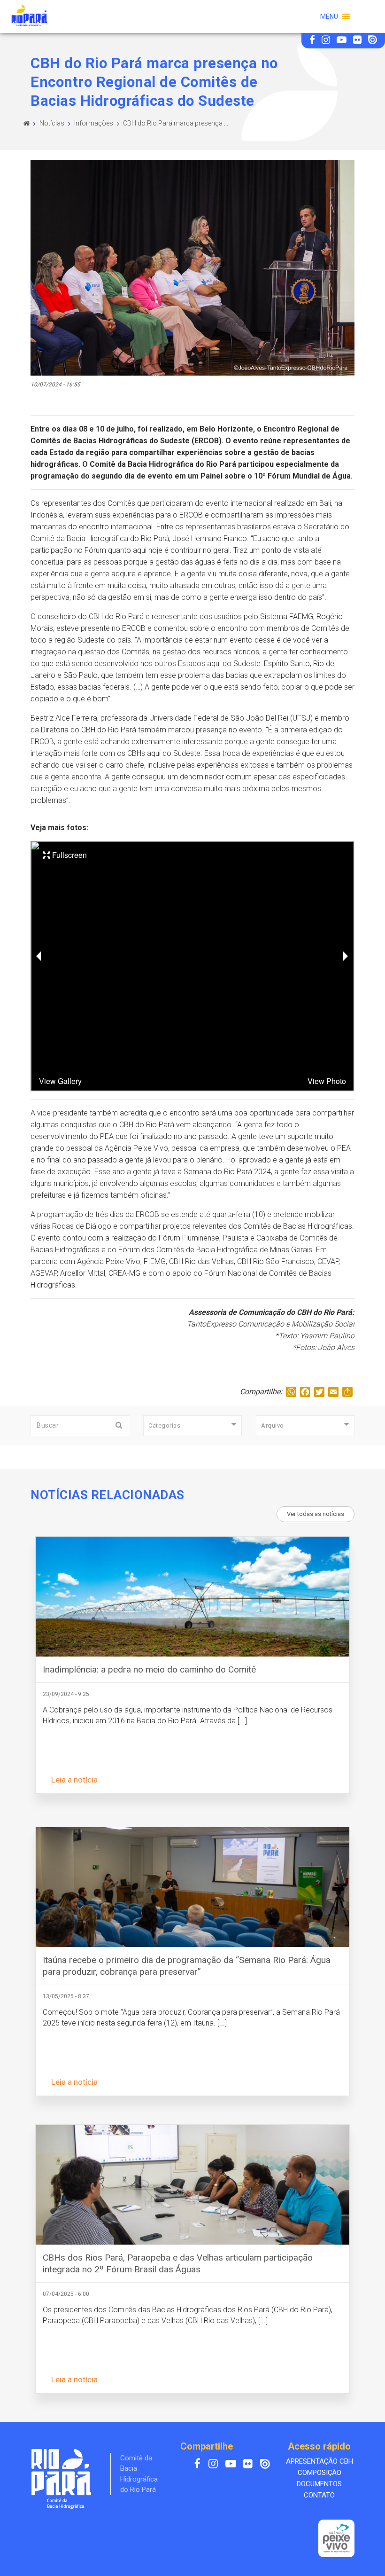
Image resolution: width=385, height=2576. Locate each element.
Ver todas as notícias (316, 1514)
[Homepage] (27, 123)
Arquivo (273, 1425)
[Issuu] (373, 41)
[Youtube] (343, 41)
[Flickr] (358, 41)
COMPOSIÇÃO (320, 2473)
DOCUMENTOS (319, 2484)
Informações (94, 123)
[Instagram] (327, 41)
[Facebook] (313, 41)
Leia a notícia (74, 1780)
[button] (329, 16)
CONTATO (319, 2495)
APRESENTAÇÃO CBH (320, 2461)
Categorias (164, 1425)
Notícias (52, 123)
